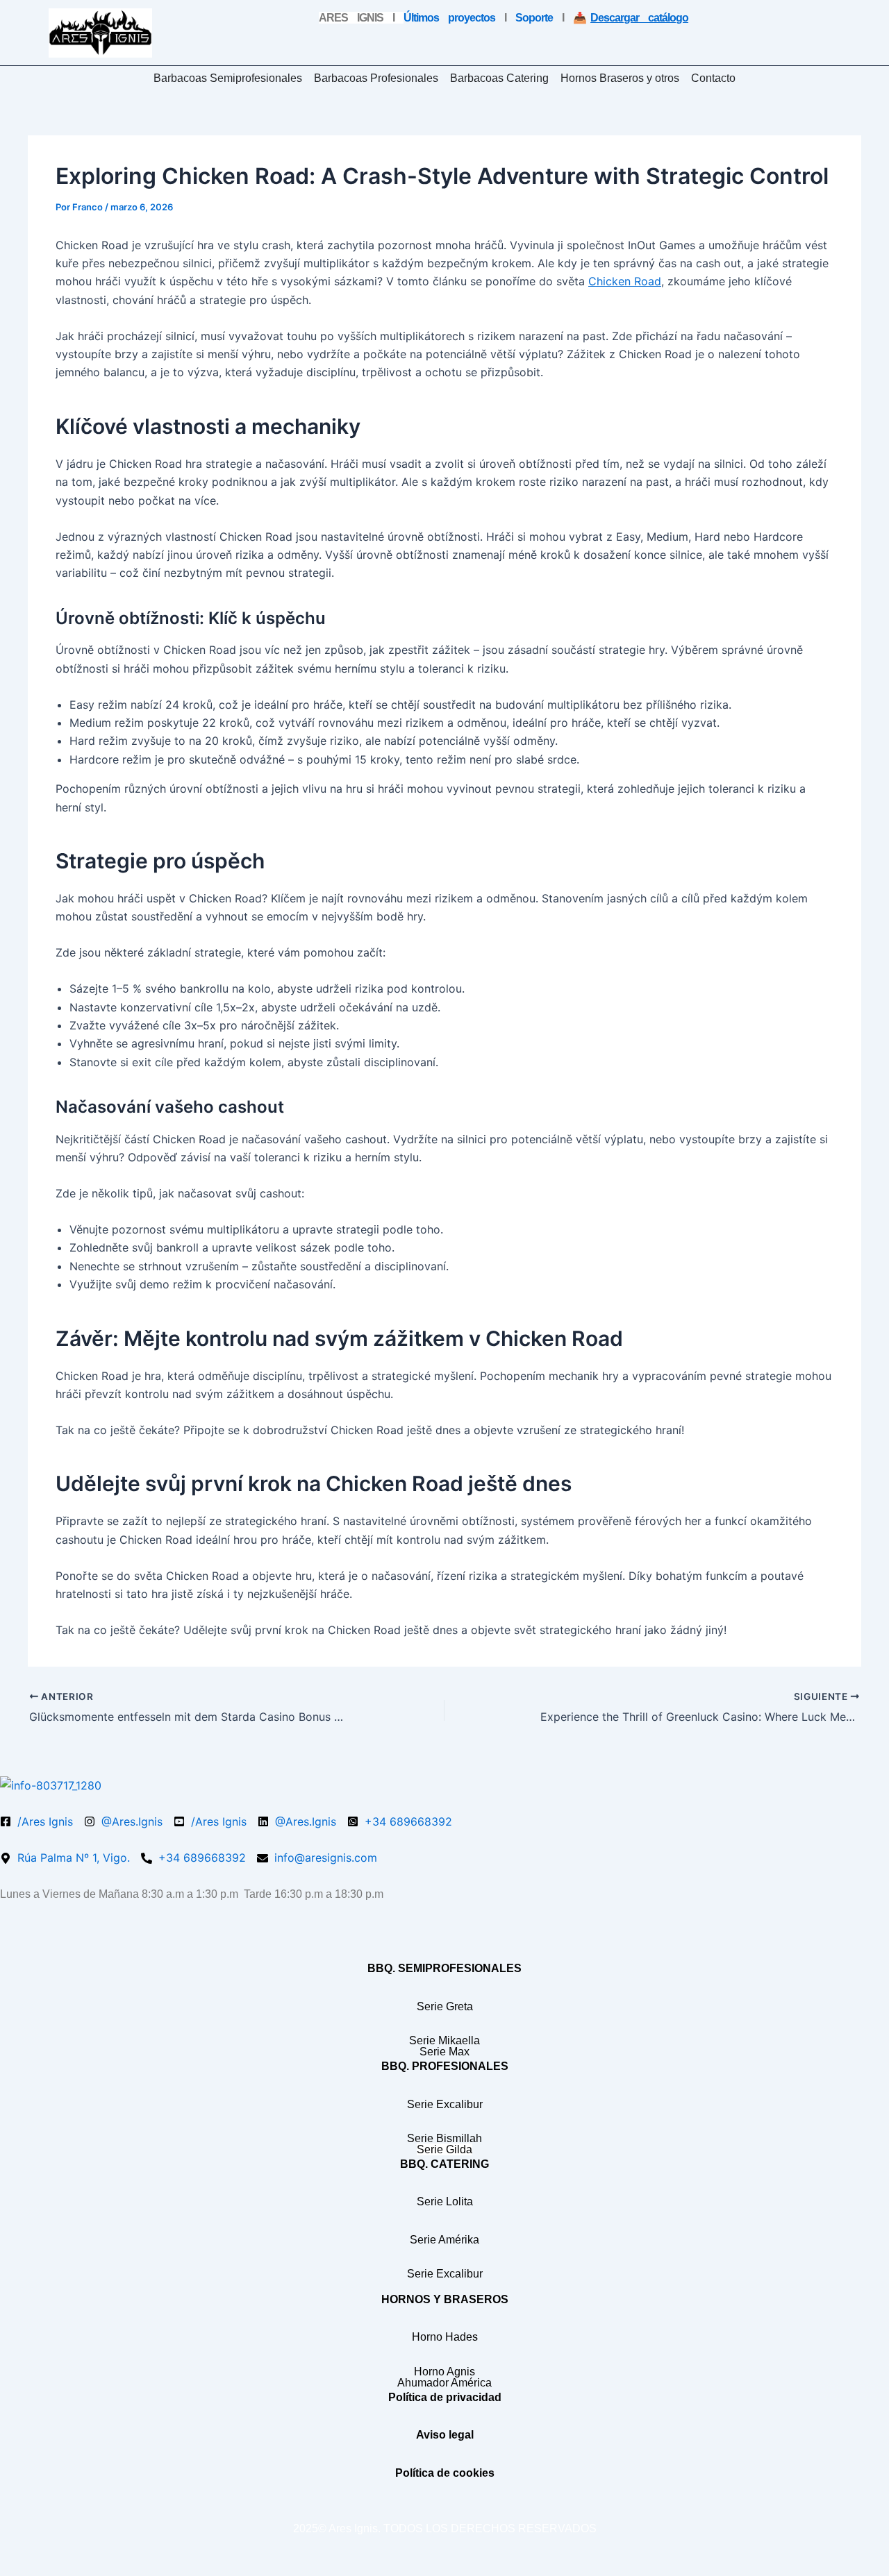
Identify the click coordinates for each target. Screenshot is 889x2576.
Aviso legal (445, 2435)
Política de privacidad (445, 2397)
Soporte (534, 18)
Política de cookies (445, 2473)
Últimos (449, 18)
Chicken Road (625, 281)
